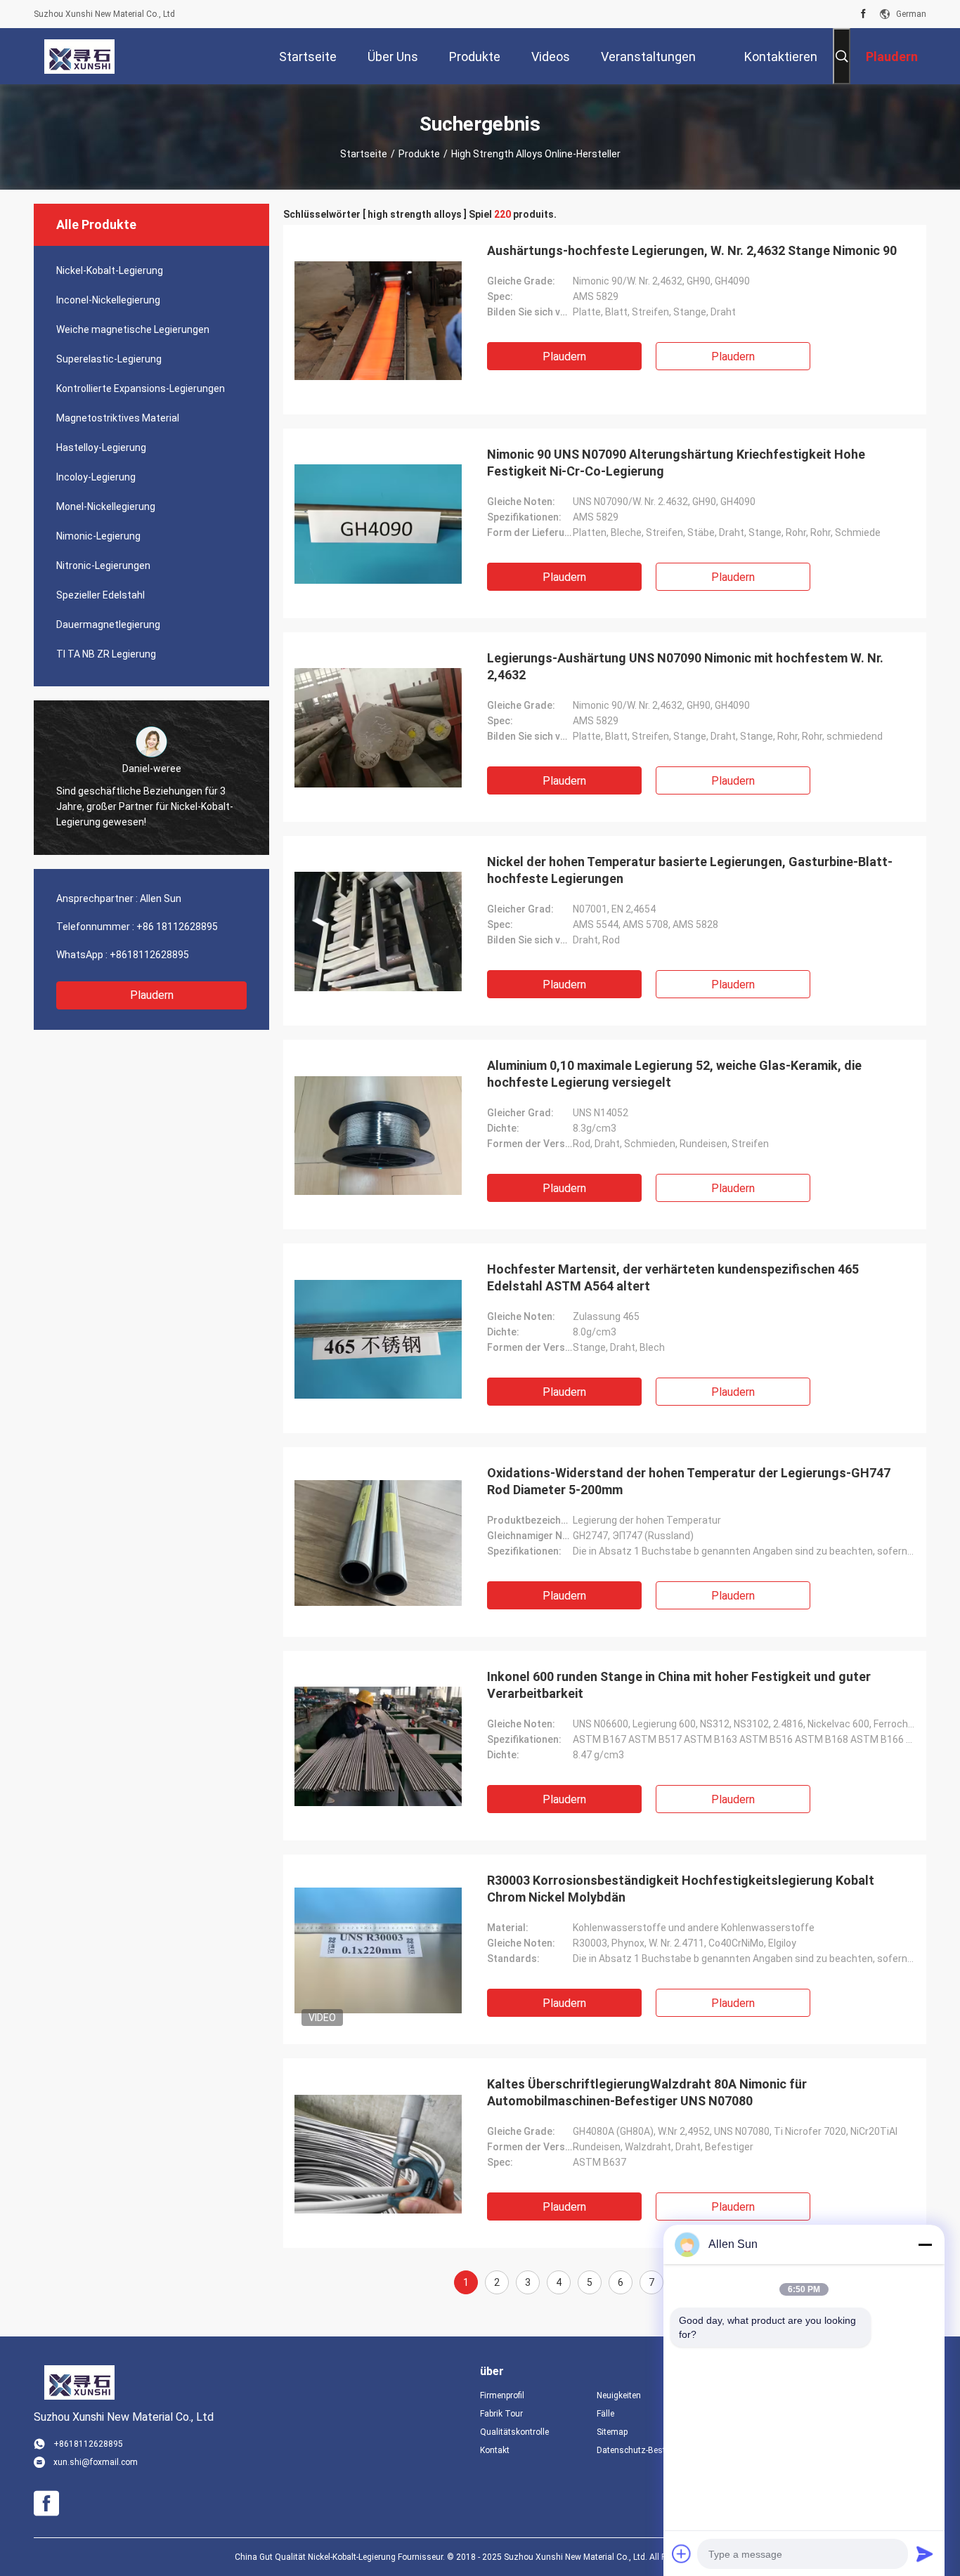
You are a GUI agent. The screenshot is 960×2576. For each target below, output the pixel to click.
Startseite (364, 154)
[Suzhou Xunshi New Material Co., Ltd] (79, 56)
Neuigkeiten (619, 2395)
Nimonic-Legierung (98, 536)
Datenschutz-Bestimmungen (644, 2450)
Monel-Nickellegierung (106, 506)
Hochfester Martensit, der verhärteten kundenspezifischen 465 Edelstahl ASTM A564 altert (673, 1277)
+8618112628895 (149, 955)
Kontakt (495, 2450)
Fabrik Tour (501, 2414)
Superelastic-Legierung (109, 359)
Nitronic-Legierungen (103, 565)
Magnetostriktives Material (118, 418)
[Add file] (682, 2554)
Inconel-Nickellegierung (108, 300)
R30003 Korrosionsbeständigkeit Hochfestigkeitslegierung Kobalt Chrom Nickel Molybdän (681, 1889)
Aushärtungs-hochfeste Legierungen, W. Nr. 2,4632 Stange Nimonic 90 (692, 250)
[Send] (925, 2554)
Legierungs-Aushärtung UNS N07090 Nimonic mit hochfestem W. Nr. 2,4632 (685, 666)
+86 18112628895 (177, 927)
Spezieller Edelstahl (100, 595)
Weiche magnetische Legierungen (133, 329)
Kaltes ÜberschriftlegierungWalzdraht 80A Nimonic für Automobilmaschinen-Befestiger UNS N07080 (647, 2092)
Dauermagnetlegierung (108, 625)
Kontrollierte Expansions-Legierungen (141, 388)
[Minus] (925, 2244)
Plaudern (152, 995)
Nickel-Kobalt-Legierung (110, 270)
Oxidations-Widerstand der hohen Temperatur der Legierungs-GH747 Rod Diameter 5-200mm (689, 1481)
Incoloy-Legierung (96, 477)
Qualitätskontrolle (514, 2432)
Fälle (605, 2414)
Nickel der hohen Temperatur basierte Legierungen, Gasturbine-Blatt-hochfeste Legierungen (690, 870)
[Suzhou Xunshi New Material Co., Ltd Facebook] (863, 14)
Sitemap (612, 2432)
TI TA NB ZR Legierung (106, 654)
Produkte (419, 154)
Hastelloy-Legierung (101, 447)
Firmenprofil (502, 2395)
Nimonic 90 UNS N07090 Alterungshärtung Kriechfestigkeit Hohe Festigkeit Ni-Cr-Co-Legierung (676, 463)
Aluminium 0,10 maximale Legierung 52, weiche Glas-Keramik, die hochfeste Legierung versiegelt (674, 1074)
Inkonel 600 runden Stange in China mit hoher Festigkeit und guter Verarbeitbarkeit (679, 1685)
